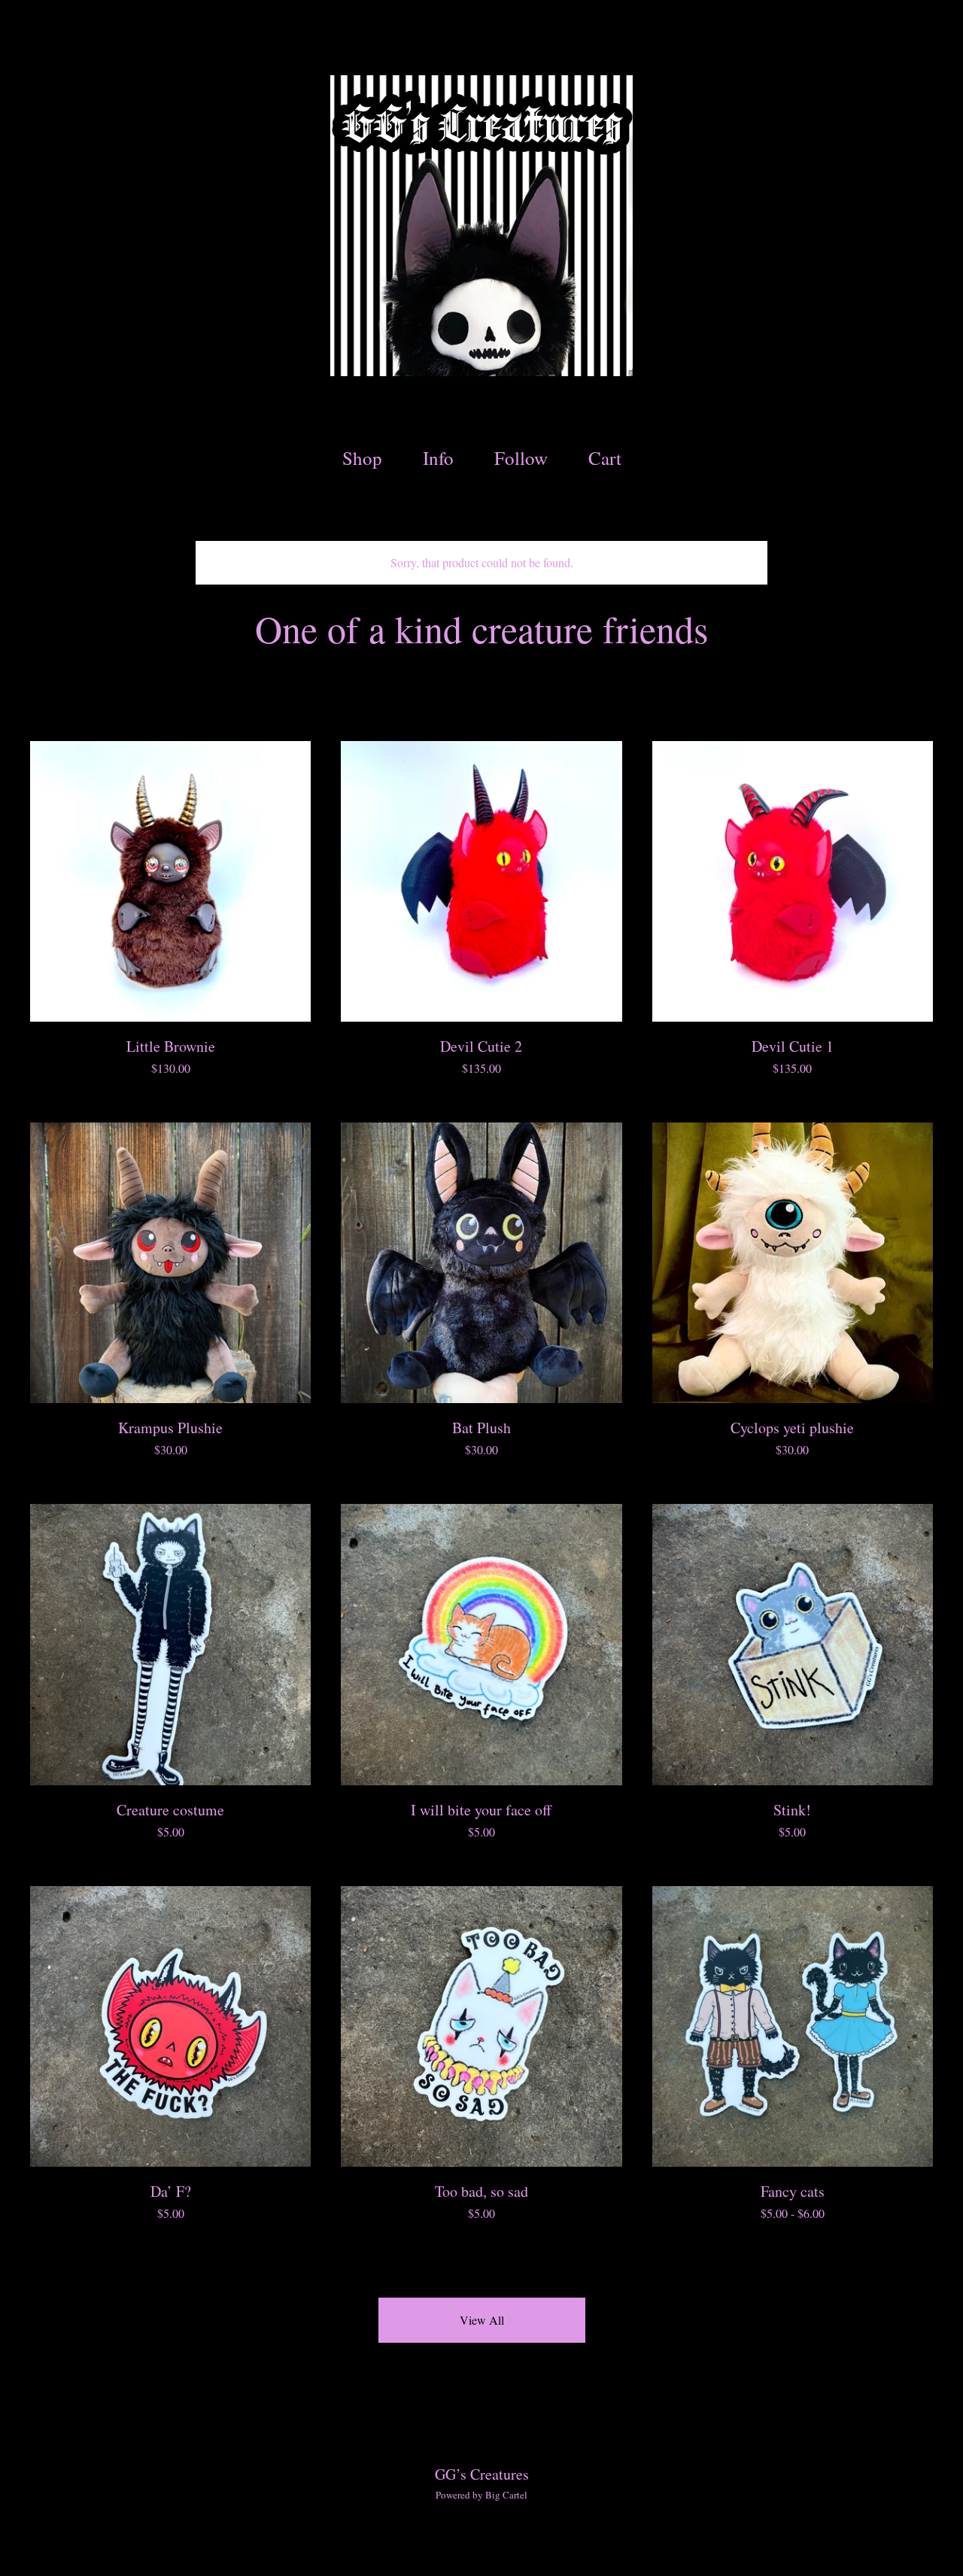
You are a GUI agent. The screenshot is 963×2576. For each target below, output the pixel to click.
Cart (609, 457)
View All (482, 2320)
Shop (362, 458)
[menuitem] (362, 459)
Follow (521, 458)
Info (438, 458)
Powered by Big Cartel (481, 2495)
